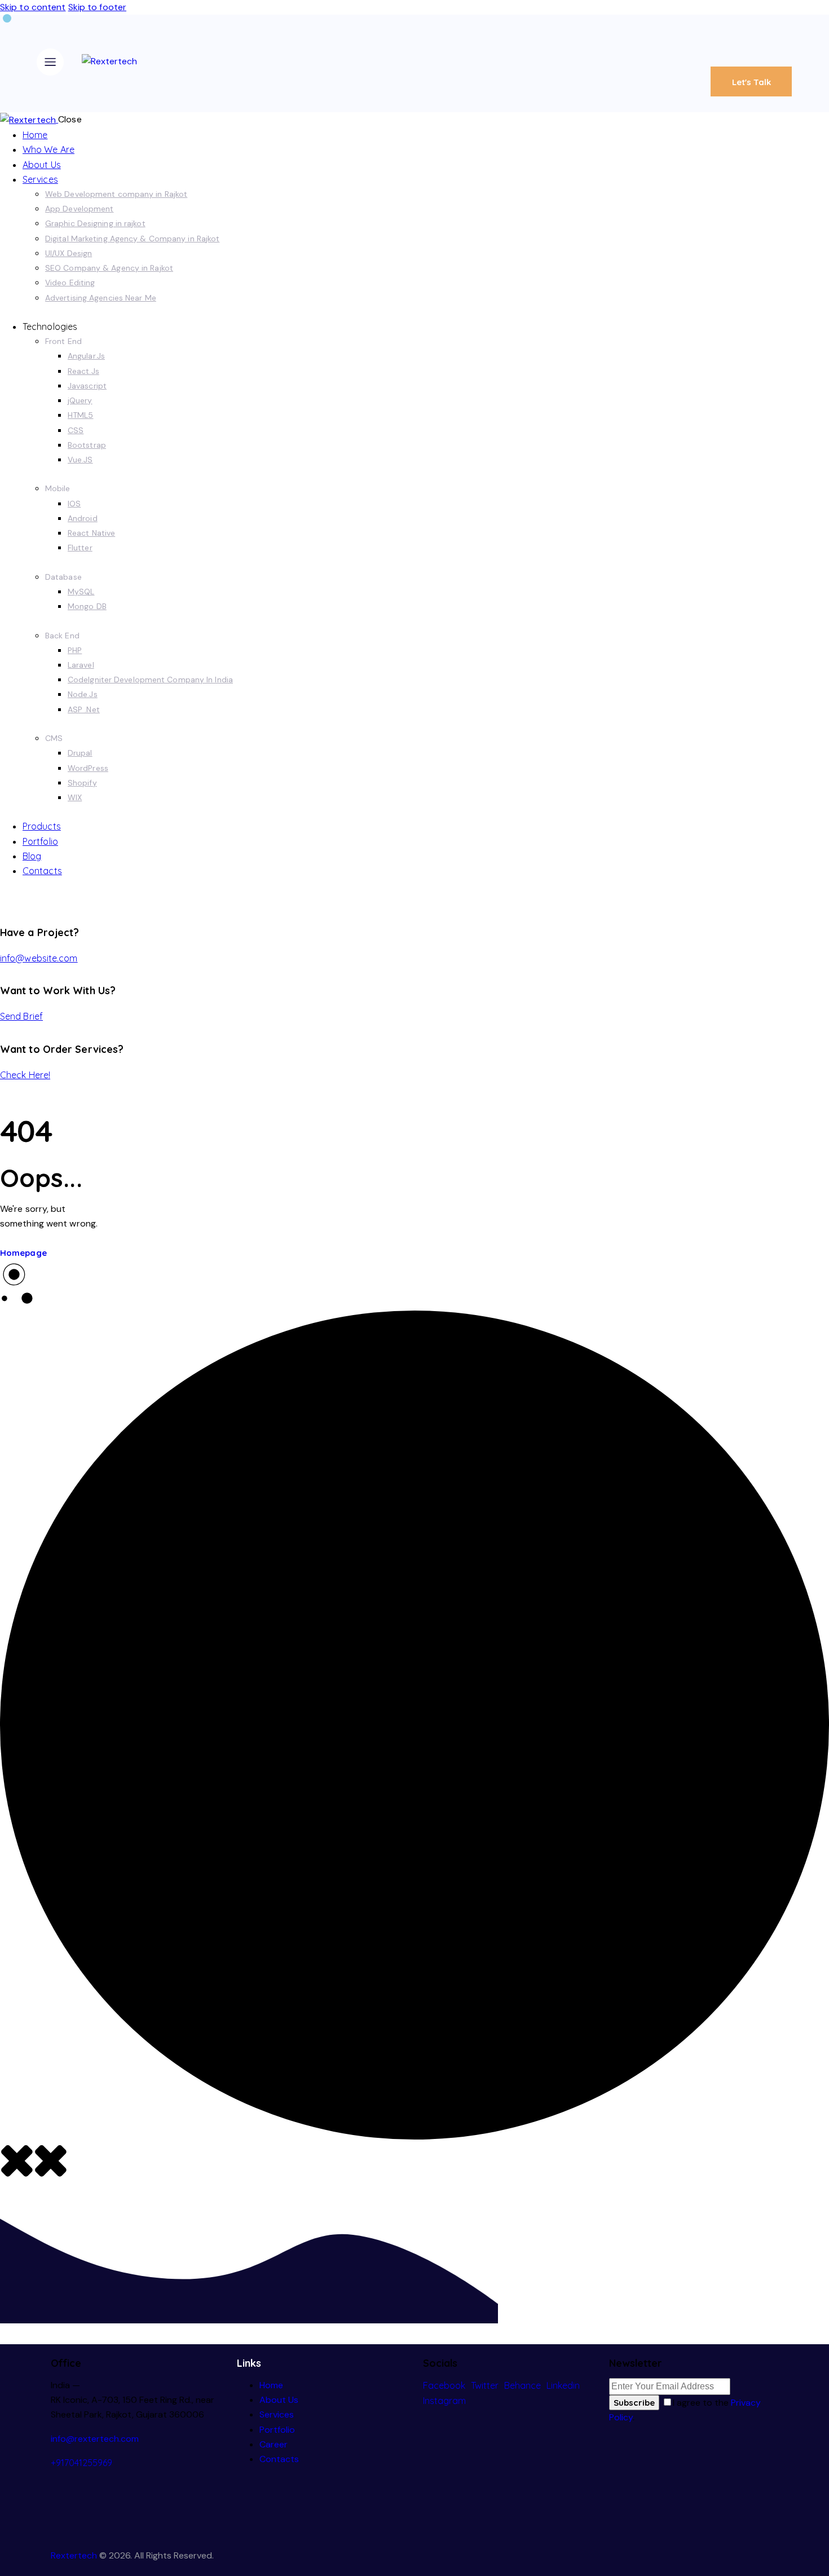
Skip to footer (97, 7)
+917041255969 (81, 2463)
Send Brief (21, 1016)
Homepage (23, 1253)
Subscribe (634, 2403)
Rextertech (74, 2555)
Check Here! (25, 1075)
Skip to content (33, 7)
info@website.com (39, 958)
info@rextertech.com (95, 2439)
